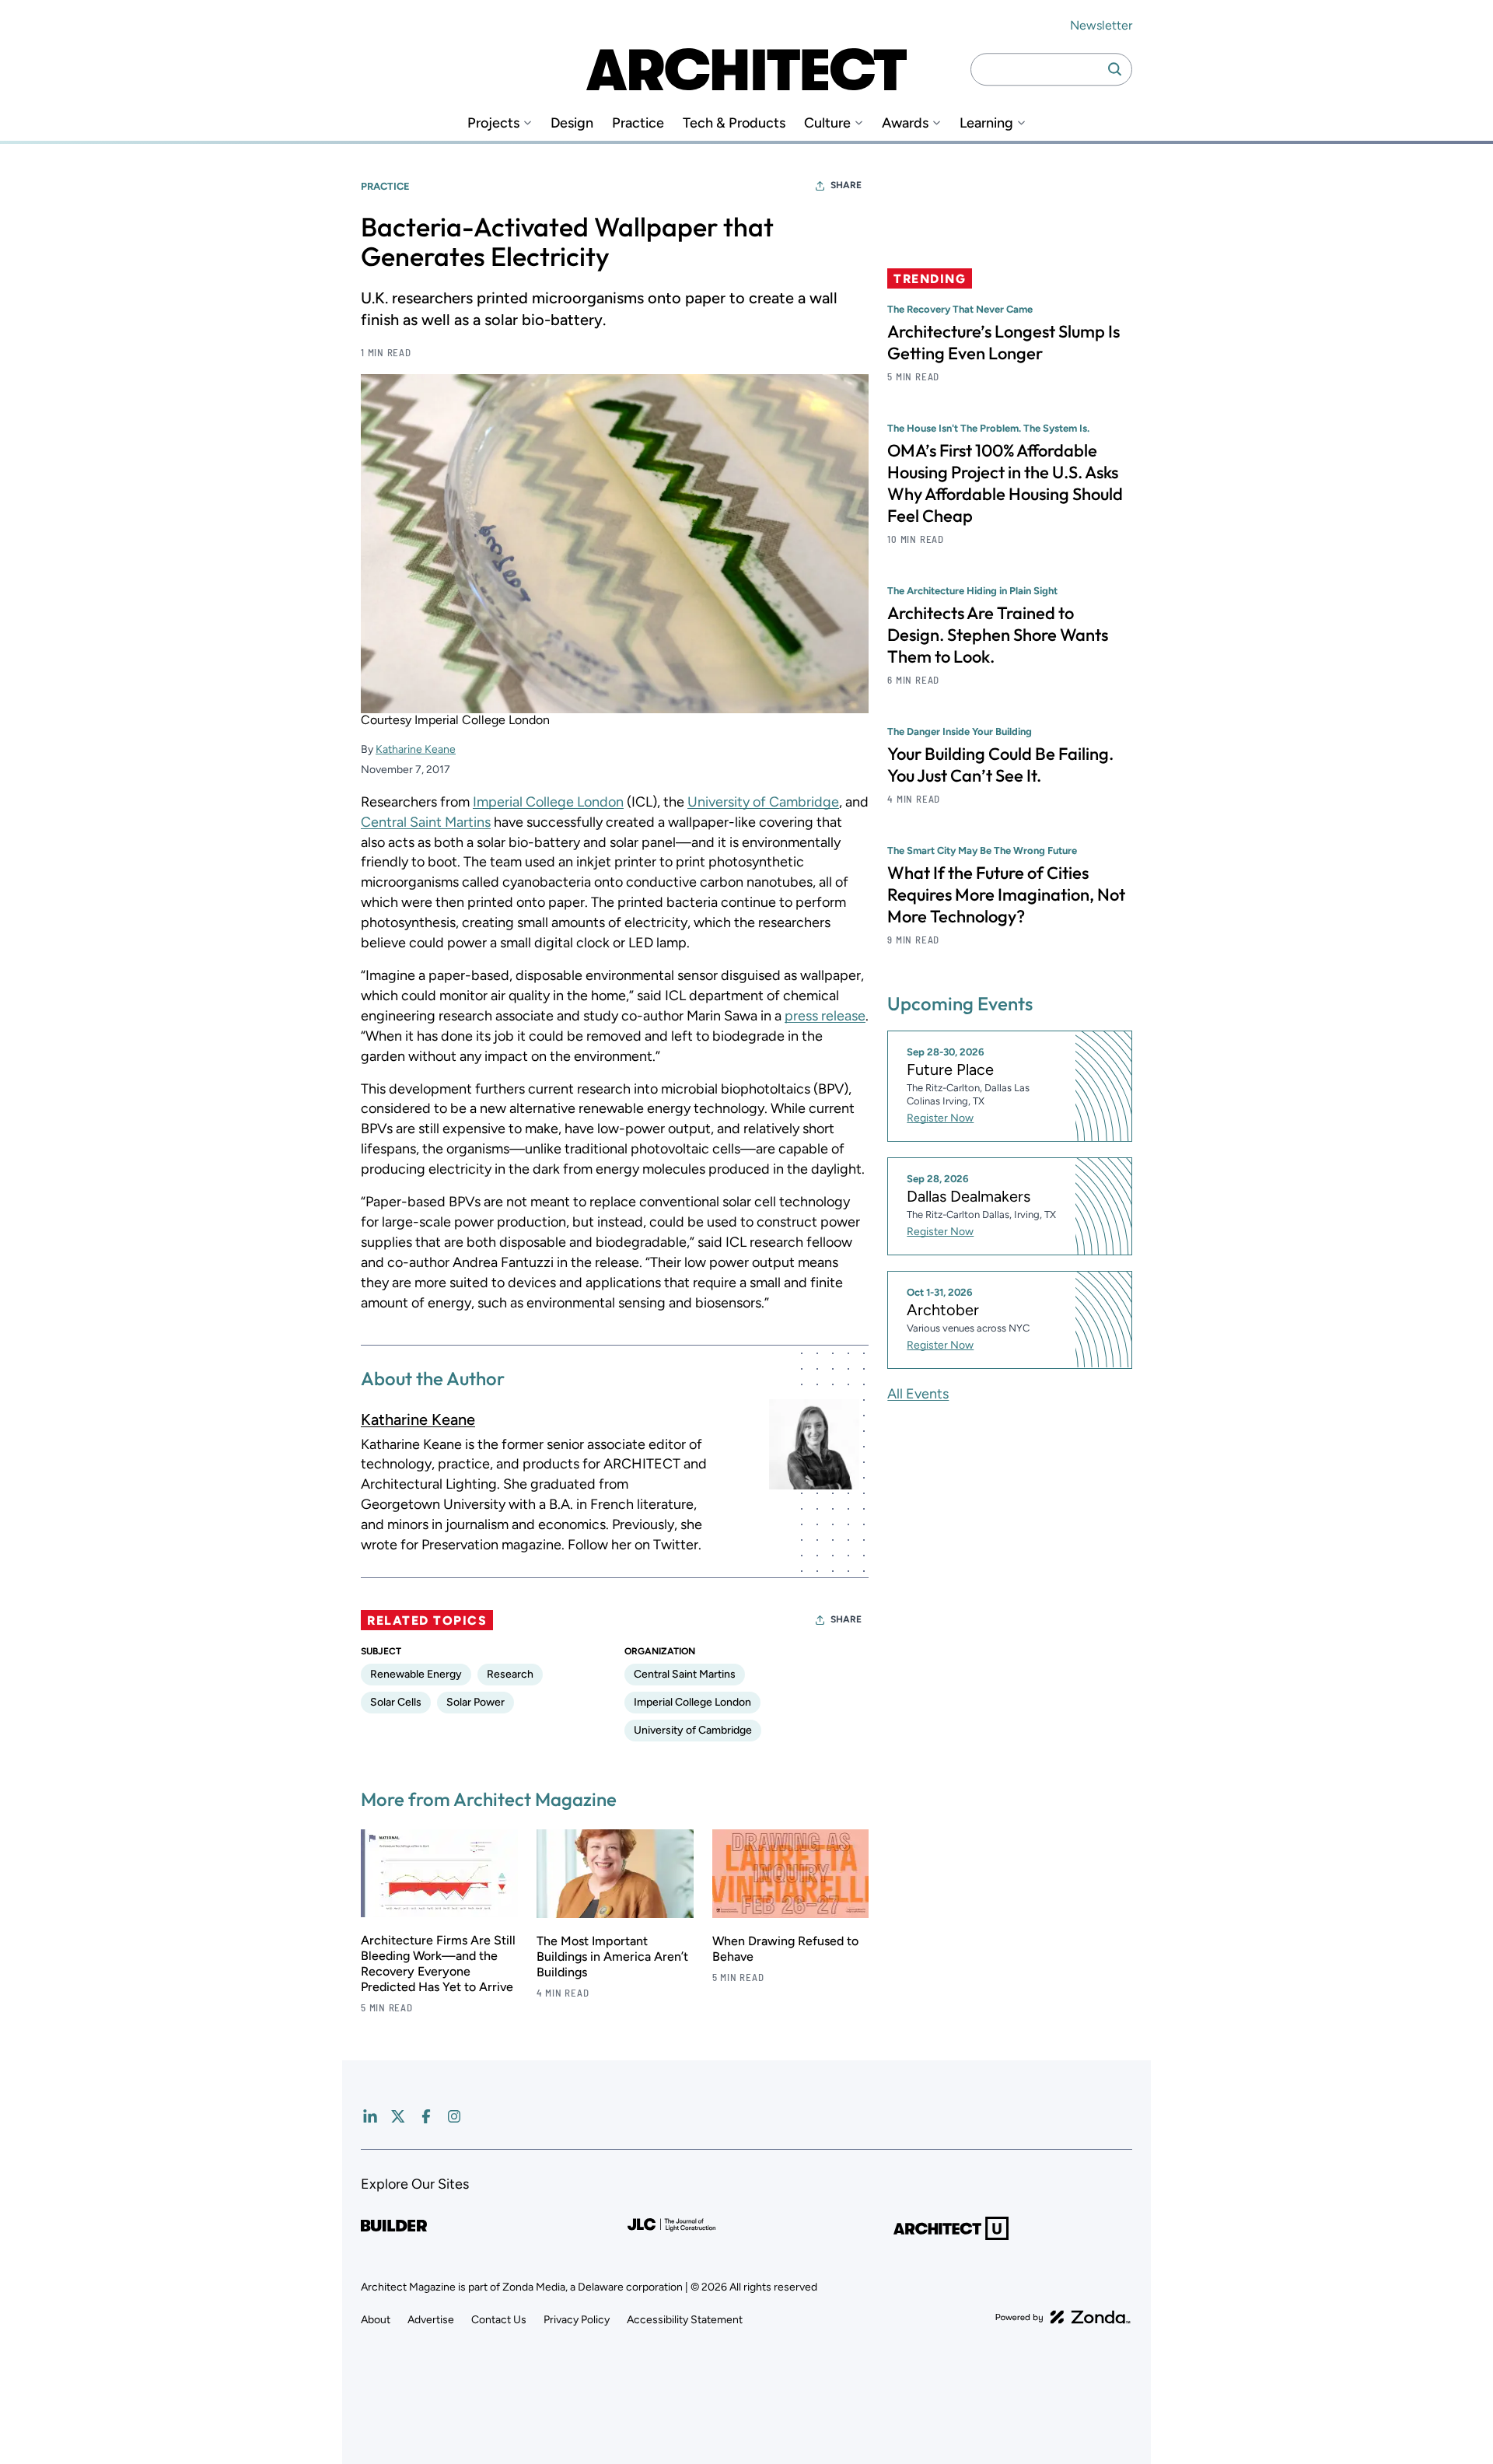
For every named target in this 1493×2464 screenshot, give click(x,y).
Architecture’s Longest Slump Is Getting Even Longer (1003, 342)
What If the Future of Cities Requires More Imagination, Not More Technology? (1006, 894)
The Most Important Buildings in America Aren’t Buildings (612, 1956)
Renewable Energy (416, 1674)
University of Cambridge (763, 802)
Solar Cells (396, 1702)
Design (572, 123)
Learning (986, 123)
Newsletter (1101, 25)
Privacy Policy (577, 2320)
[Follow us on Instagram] (454, 2116)
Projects (493, 123)
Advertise (431, 2320)
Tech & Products (734, 123)
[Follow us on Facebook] (426, 2116)
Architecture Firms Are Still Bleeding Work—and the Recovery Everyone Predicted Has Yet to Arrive (438, 1963)
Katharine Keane (416, 749)
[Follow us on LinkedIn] (370, 2116)
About (376, 2320)
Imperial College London (548, 802)
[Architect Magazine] (746, 69)
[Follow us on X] (398, 2116)
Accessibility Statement (685, 2320)
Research (510, 1674)
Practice (638, 123)
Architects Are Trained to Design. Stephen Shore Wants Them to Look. (998, 635)
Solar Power (476, 1702)
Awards (905, 123)
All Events (918, 1393)
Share (846, 185)
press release (825, 1016)
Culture (827, 123)
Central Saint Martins (426, 822)
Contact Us (499, 2320)
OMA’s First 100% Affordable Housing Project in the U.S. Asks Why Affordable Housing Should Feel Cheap (1005, 483)
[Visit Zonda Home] (1063, 2317)
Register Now (940, 1118)
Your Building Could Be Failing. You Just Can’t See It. (1000, 765)
